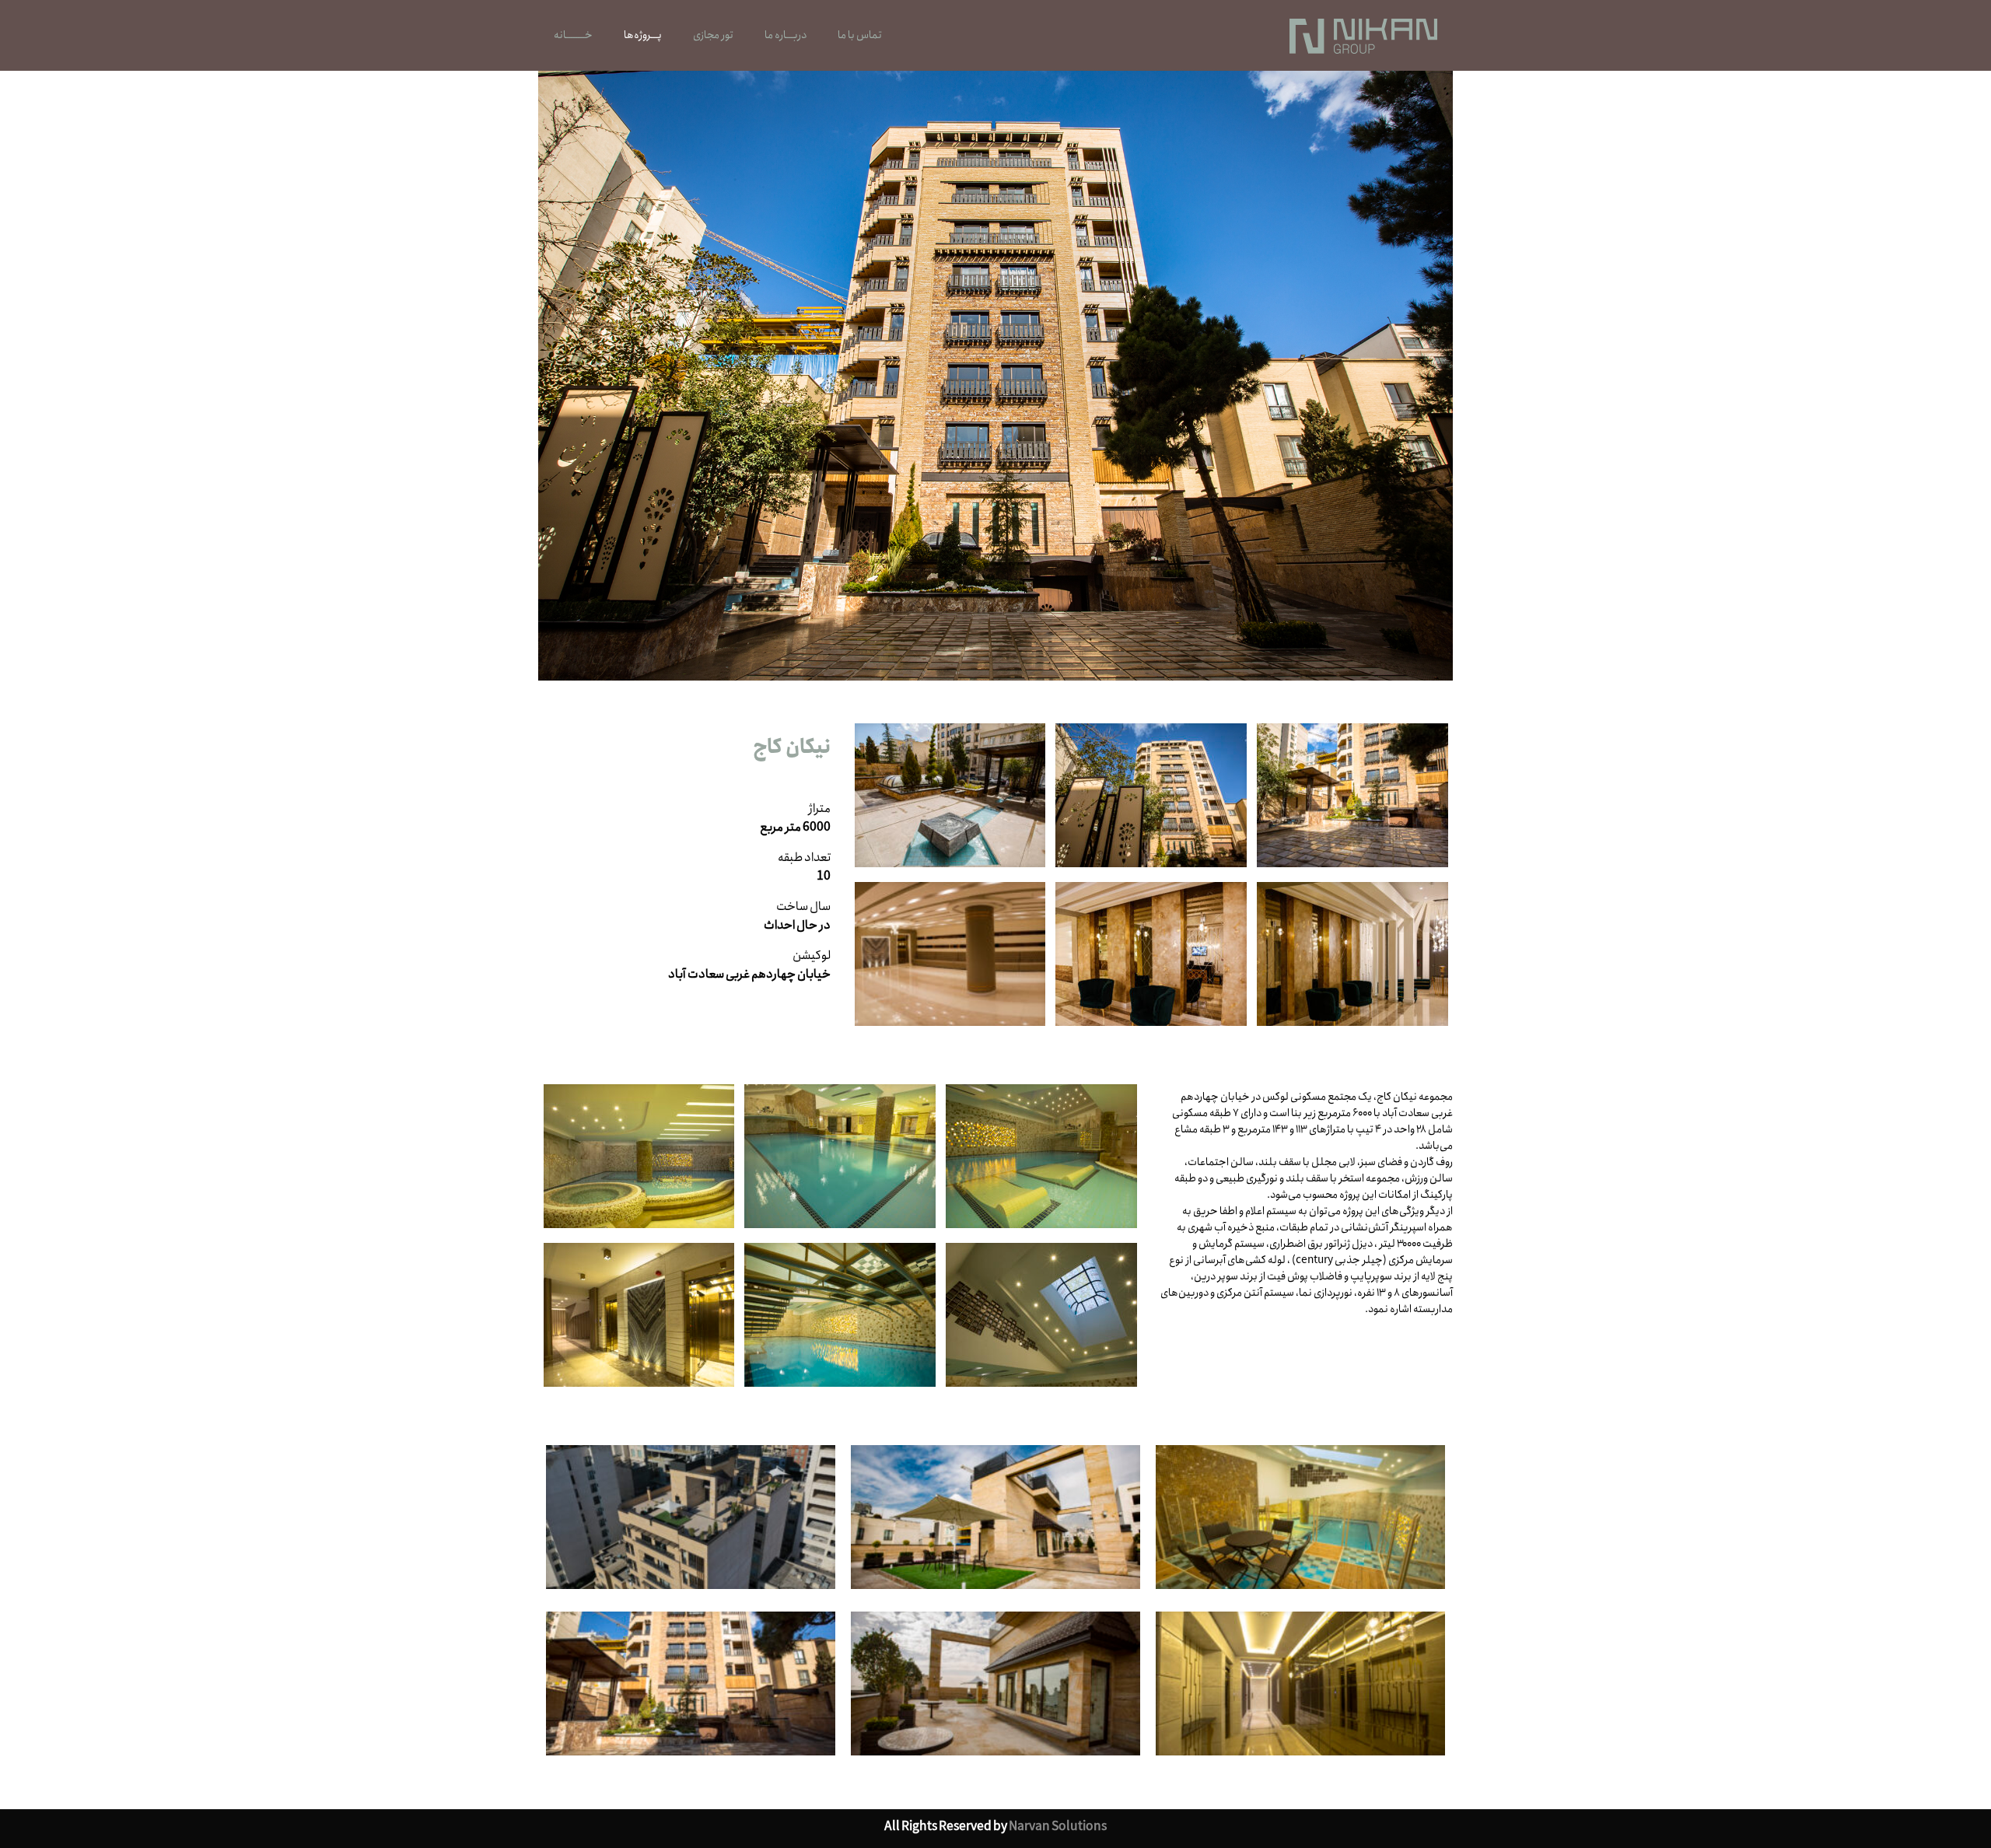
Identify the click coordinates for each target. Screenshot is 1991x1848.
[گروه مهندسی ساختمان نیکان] (1363, 35)
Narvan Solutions (1058, 1827)
